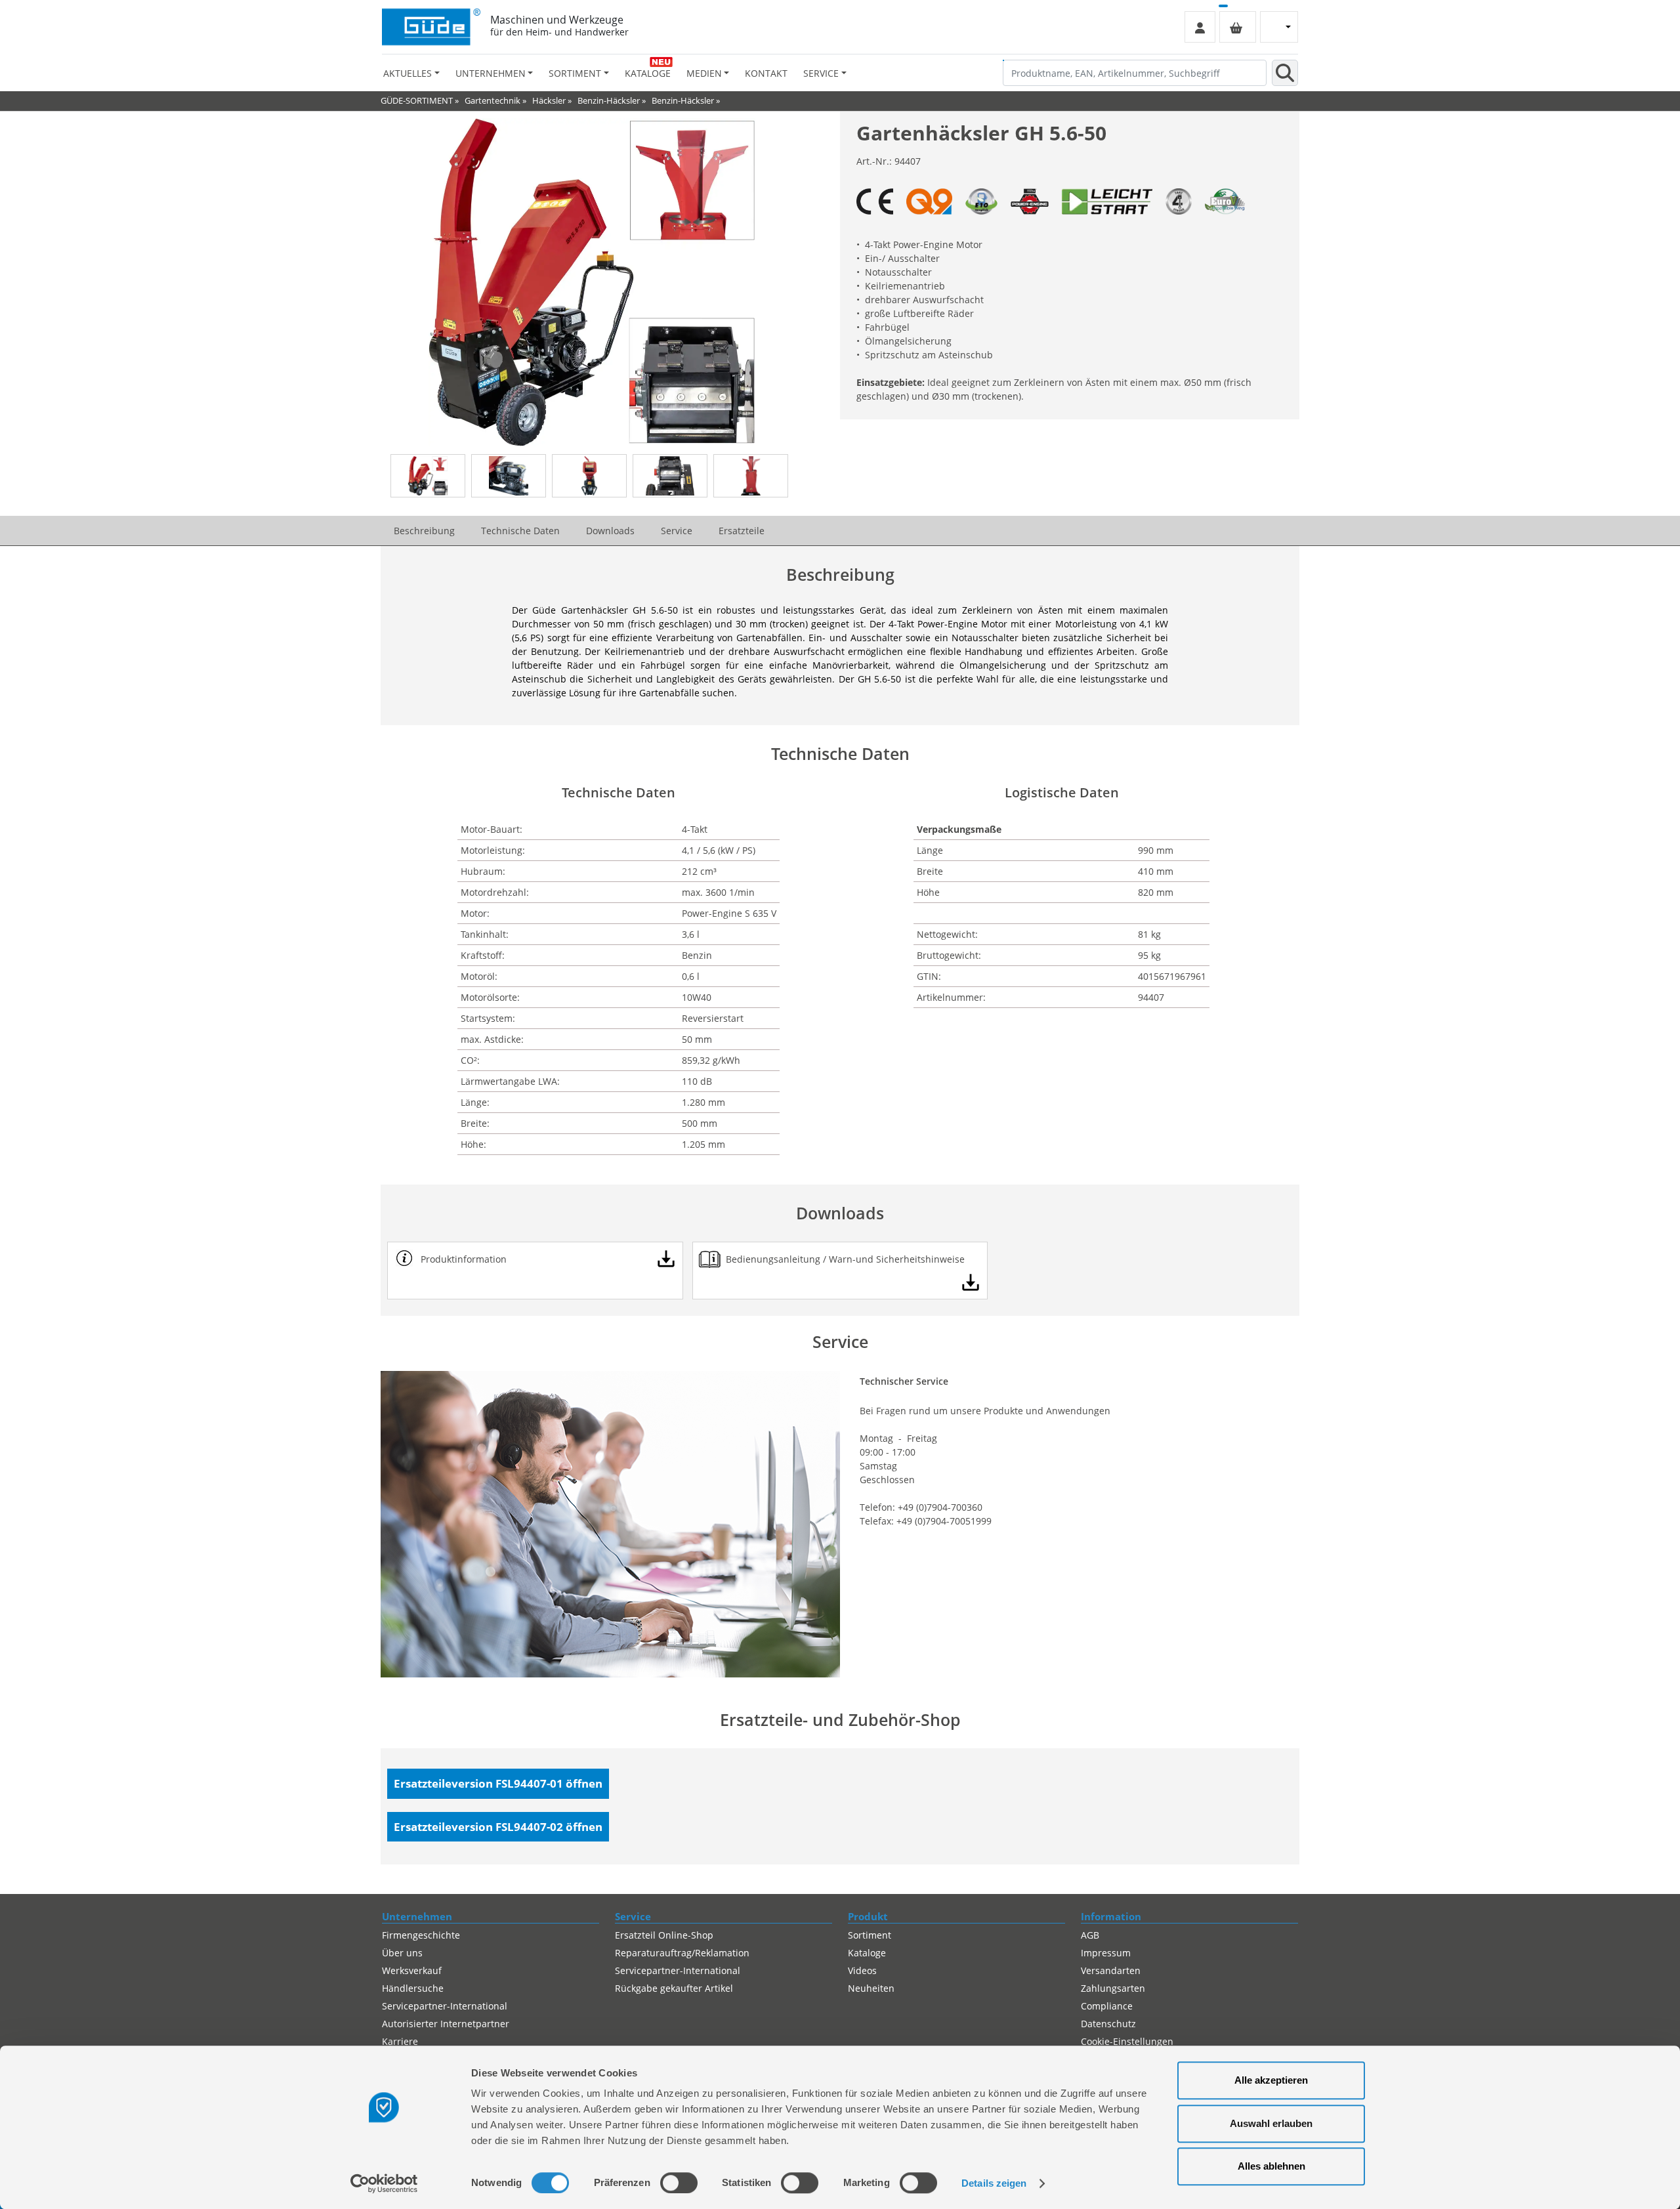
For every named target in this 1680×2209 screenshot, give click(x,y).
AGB (1090, 1935)
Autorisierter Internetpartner (446, 2024)
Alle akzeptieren (1271, 2080)
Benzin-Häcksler (609, 100)
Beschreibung (424, 531)
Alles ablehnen (1271, 2166)
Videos (862, 1970)
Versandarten (1111, 1970)
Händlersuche (413, 1988)
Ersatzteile (742, 531)
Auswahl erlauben (1271, 2123)
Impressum (1106, 1953)
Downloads (610, 531)
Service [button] (821, 73)
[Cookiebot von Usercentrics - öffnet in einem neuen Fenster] (384, 2183)
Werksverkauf (412, 1970)
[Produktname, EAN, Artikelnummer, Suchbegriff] (1285, 73)
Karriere (400, 2041)
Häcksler (549, 100)
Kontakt (766, 73)
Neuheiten (871, 1988)
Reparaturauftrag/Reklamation (682, 1953)
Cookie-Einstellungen (1127, 2041)
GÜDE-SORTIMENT (417, 100)
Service (677, 531)
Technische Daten (520, 531)
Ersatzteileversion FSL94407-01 (498, 1783)
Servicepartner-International (445, 2006)
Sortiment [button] (575, 73)
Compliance (1107, 2006)
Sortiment (870, 1935)
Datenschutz (1108, 2024)
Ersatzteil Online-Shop (664, 1935)
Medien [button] (704, 73)
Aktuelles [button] (408, 73)
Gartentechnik (493, 100)
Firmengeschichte (421, 1935)
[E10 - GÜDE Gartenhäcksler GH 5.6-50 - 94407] (981, 201)
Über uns (402, 1953)
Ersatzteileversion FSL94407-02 (498, 1827)
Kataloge (648, 73)
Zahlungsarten (1113, 1988)
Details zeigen (994, 2183)
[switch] (679, 2183)
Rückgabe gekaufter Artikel (674, 1988)
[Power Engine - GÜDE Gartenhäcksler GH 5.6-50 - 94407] (1030, 201)
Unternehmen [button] (491, 73)
